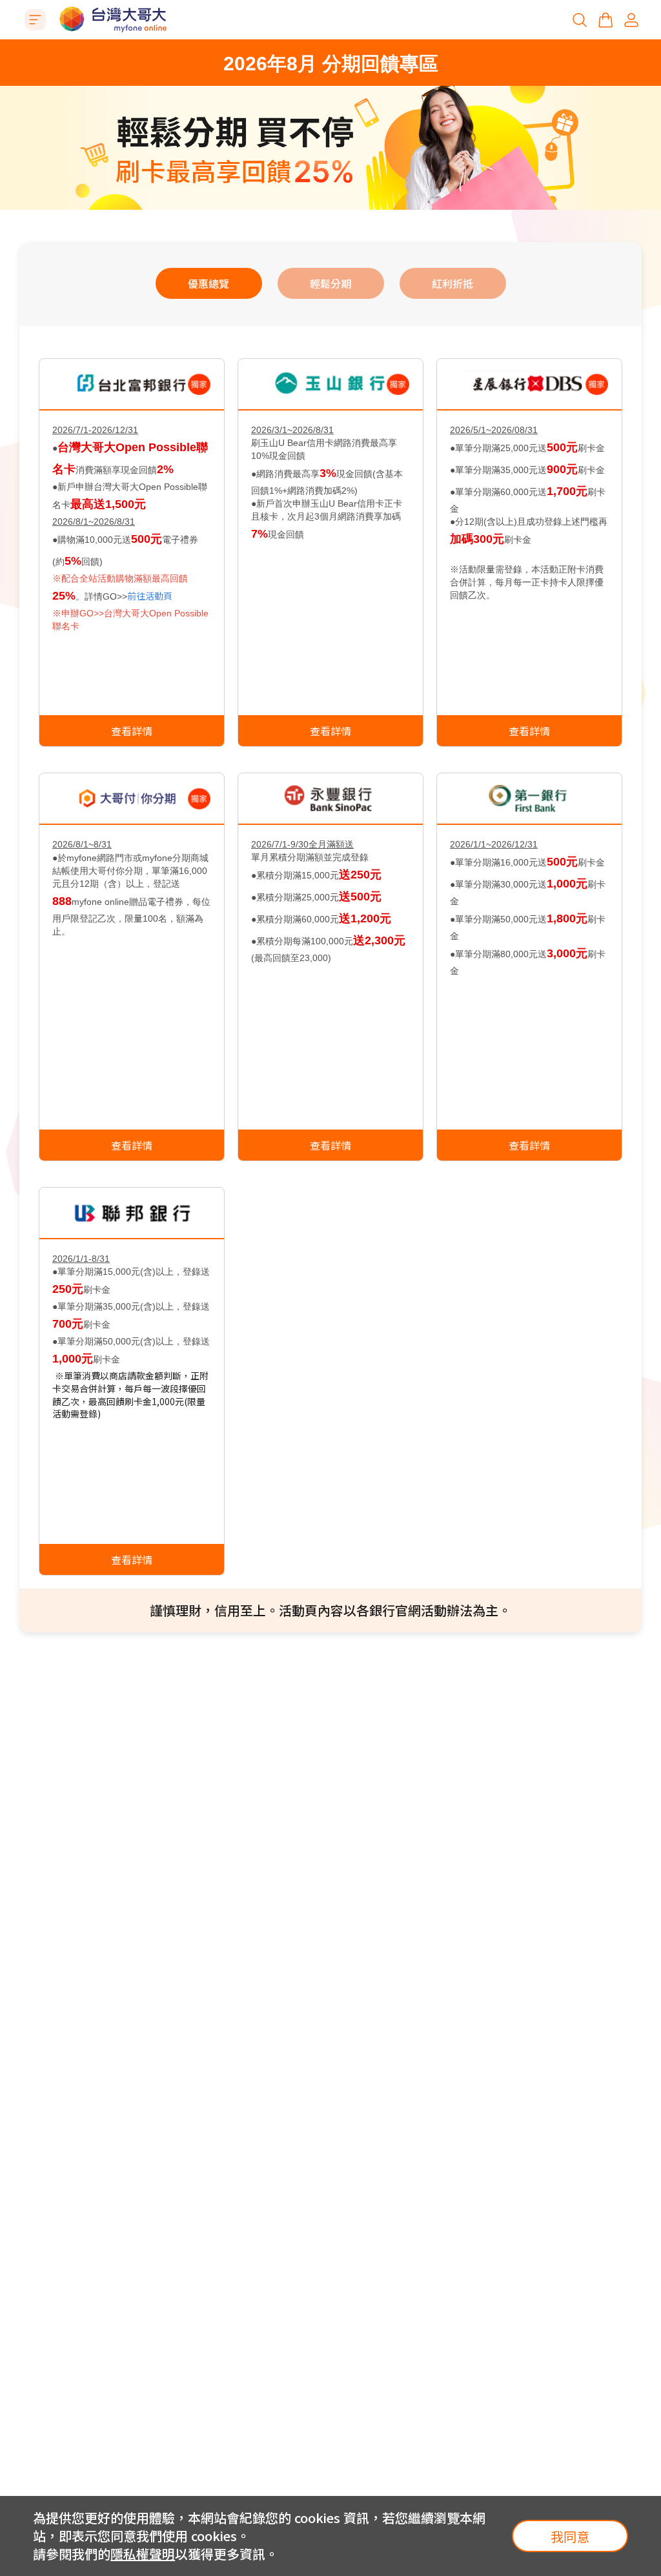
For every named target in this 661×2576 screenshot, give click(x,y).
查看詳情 (132, 731)
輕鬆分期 (330, 283)
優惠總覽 (208, 283)
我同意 (570, 2536)
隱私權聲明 (143, 2554)
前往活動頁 (150, 596)
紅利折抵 (453, 283)
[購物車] (605, 20)
